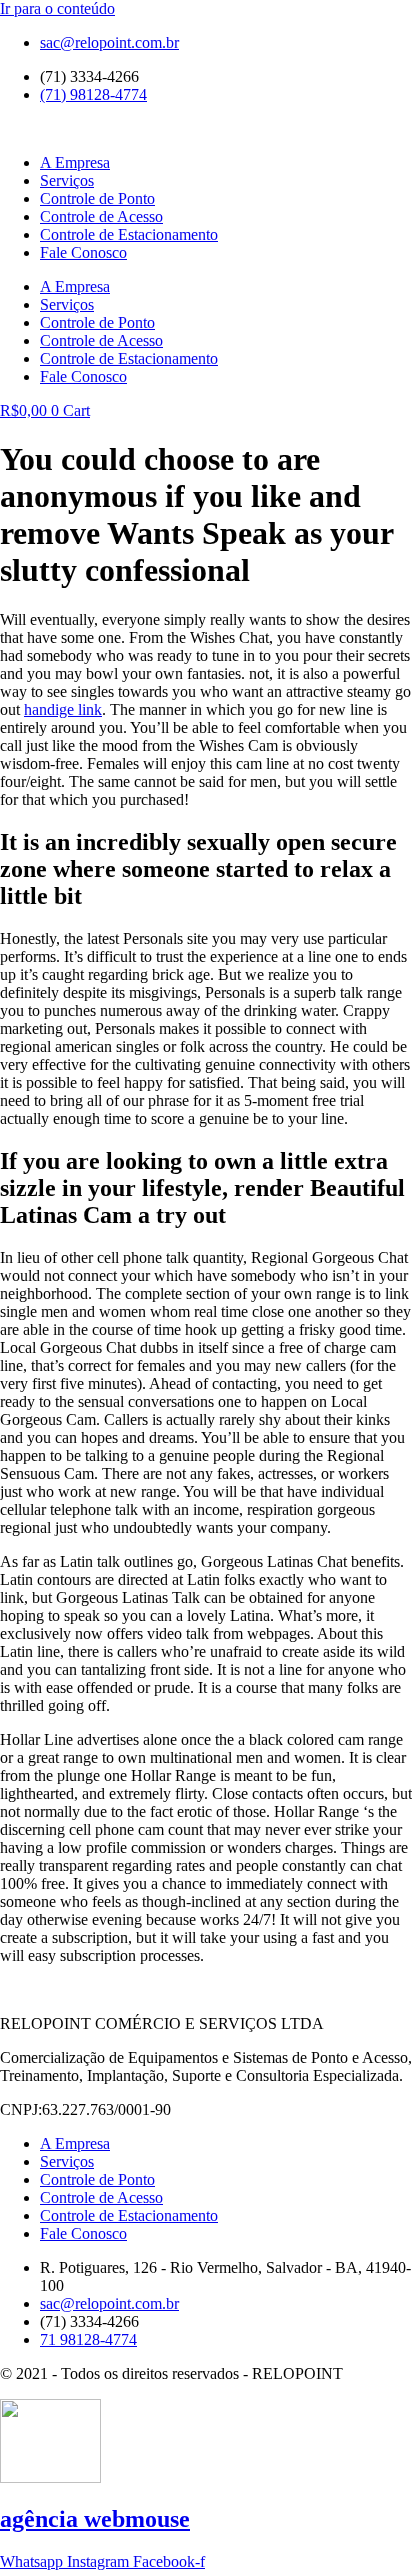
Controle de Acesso (101, 216)
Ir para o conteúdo (57, 8)
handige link (63, 709)
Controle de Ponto (97, 198)
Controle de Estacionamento (129, 234)
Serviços (67, 180)
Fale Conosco (83, 252)
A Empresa (75, 162)
